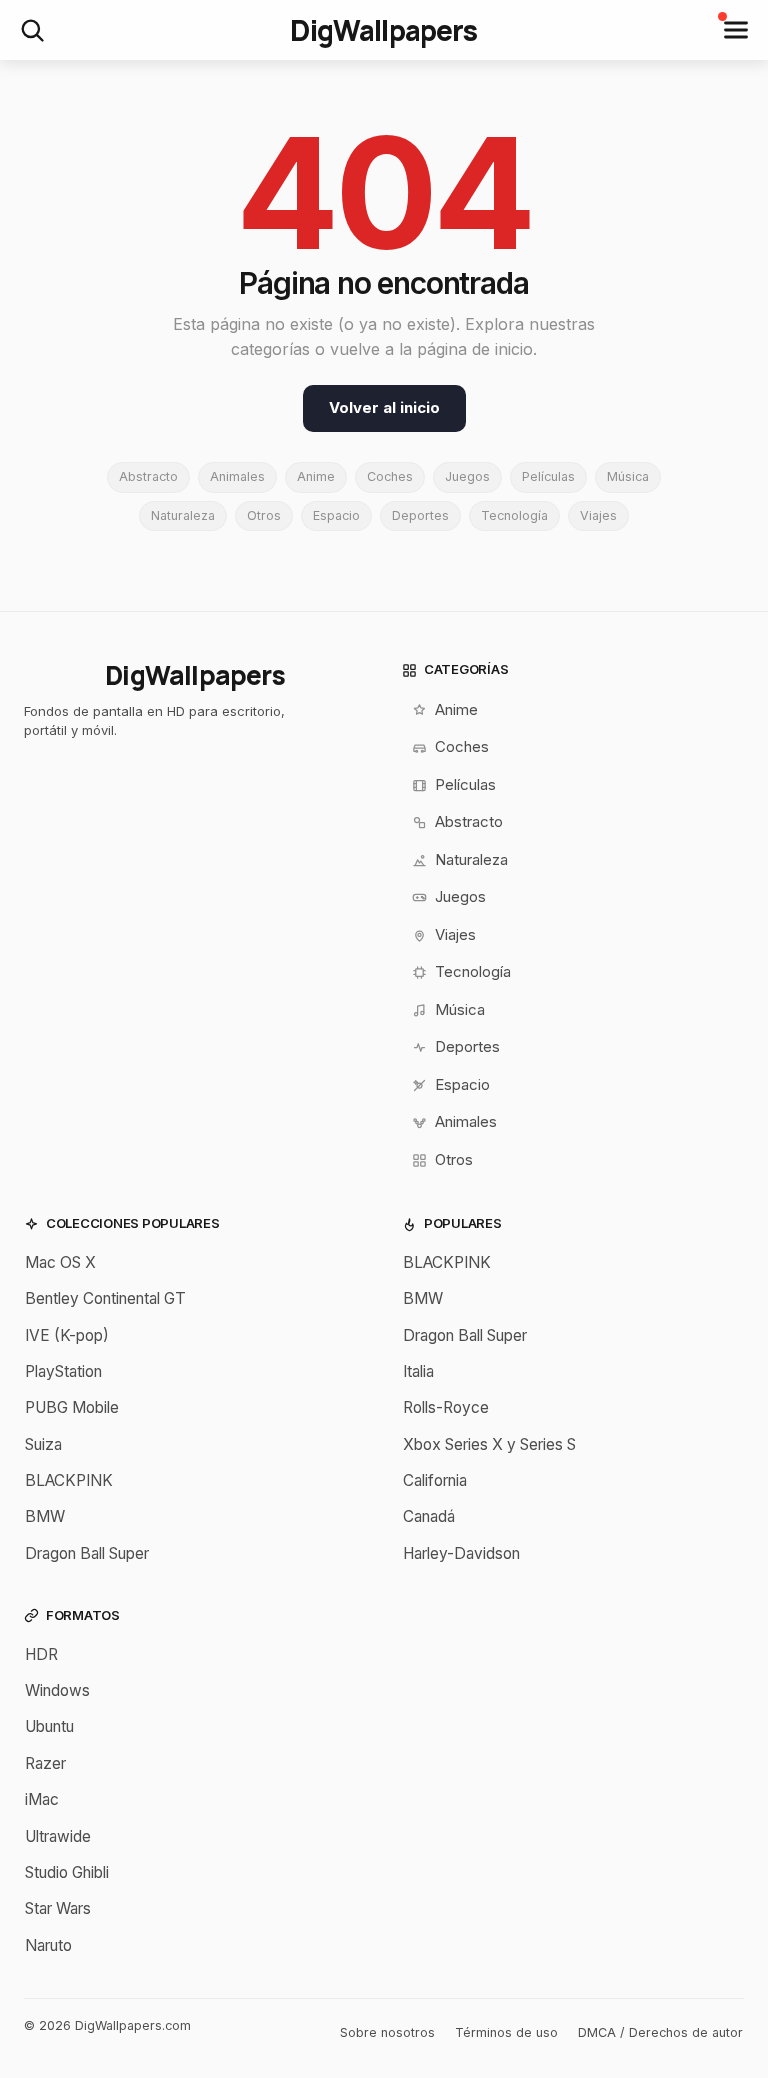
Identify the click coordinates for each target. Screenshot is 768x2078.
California (435, 1480)
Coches (390, 476)
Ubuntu (49, 1726)
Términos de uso (506, 2032)
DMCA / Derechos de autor (660, 2032)
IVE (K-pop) (67, 1335)
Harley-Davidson (461, 1553)
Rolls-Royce (446, 1407)
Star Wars (58, 1908)
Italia (418, 1371)
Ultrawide (58, 1836)
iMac (42, 1799)
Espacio (336, 515)
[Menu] (736, 30)
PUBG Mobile (72, 1407)
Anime (316, 476)
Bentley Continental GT (105, 1298)
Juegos (467, 476)
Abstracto (148, 476)
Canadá (429, 1516)
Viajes (598, 515)
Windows (57, 1690)
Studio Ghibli (67, 1872)
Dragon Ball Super (87, 1553)
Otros (264, 515)
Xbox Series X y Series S (489, 1444)
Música (628, 476)
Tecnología (514, 515)
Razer (45, 1763)
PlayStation (63, 1371)
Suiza (43, 1444)
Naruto (48, 1945)
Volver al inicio (384, 407)
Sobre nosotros (387, 2032)
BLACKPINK (69, 1480)
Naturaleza (183, 515)
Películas (548, 476)
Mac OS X (60, 1262)
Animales (237, 476)
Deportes (420, 515)
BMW (45, 1516)
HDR (41, 1654)
